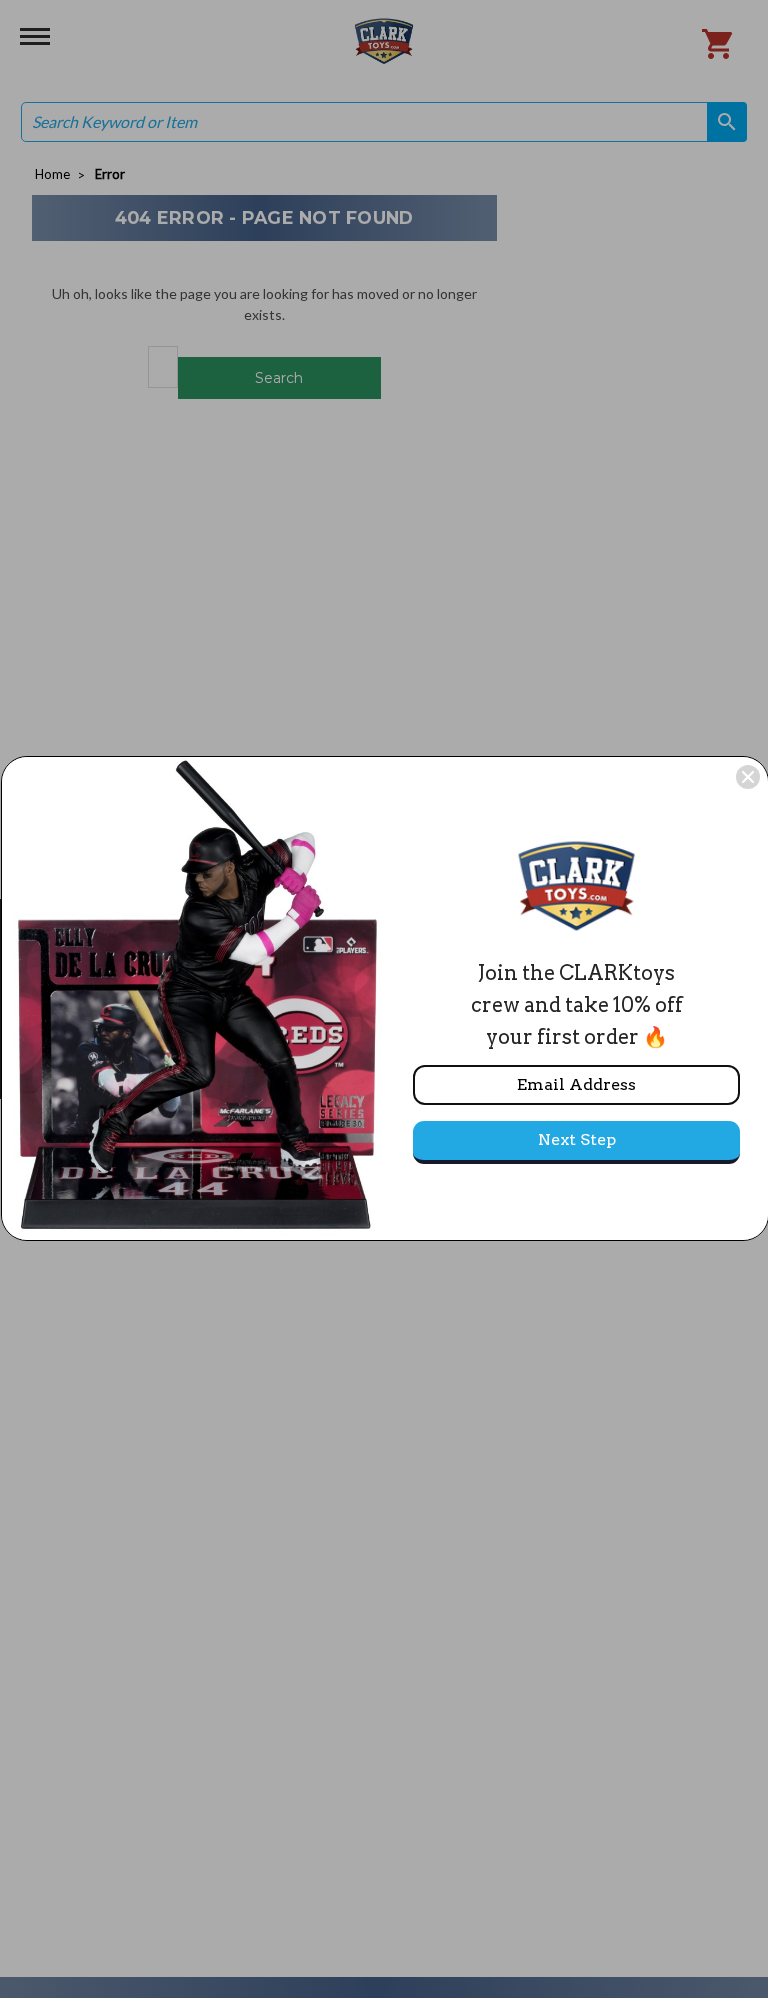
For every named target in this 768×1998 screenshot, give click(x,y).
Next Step (577, 1139)
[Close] (748, 777)
